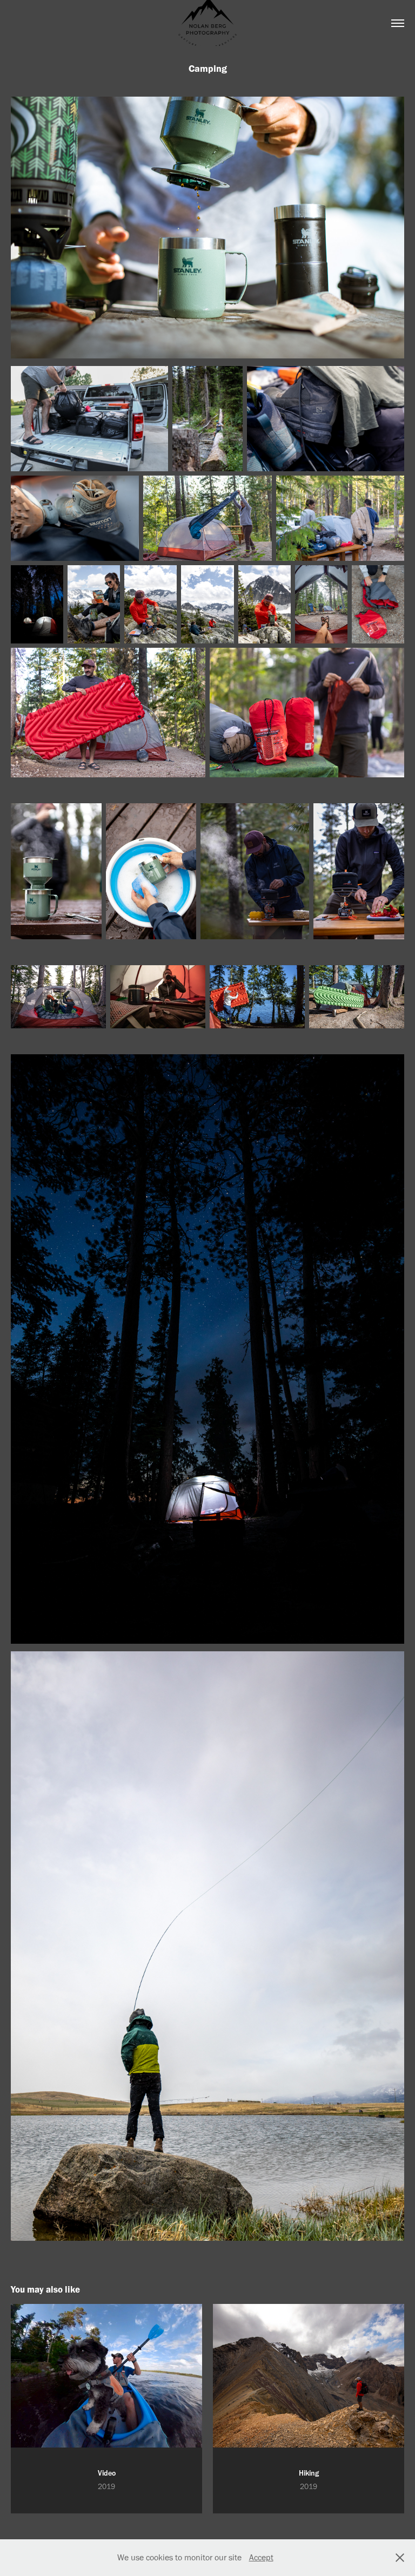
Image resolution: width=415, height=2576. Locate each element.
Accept (261, 2557)
